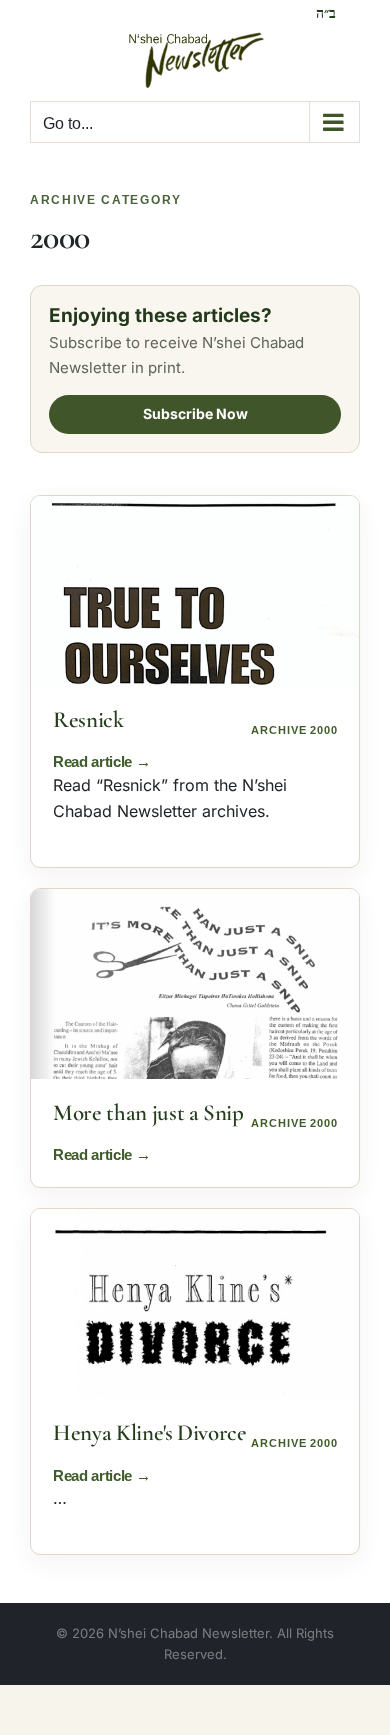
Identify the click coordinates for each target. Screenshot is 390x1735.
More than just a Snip (148, 1113)
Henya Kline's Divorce (150, 1433)
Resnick (88, 720)
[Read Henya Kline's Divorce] (195, 1304)
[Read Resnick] (195, 591)
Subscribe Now (195, 413)
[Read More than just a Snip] (195, 984)
